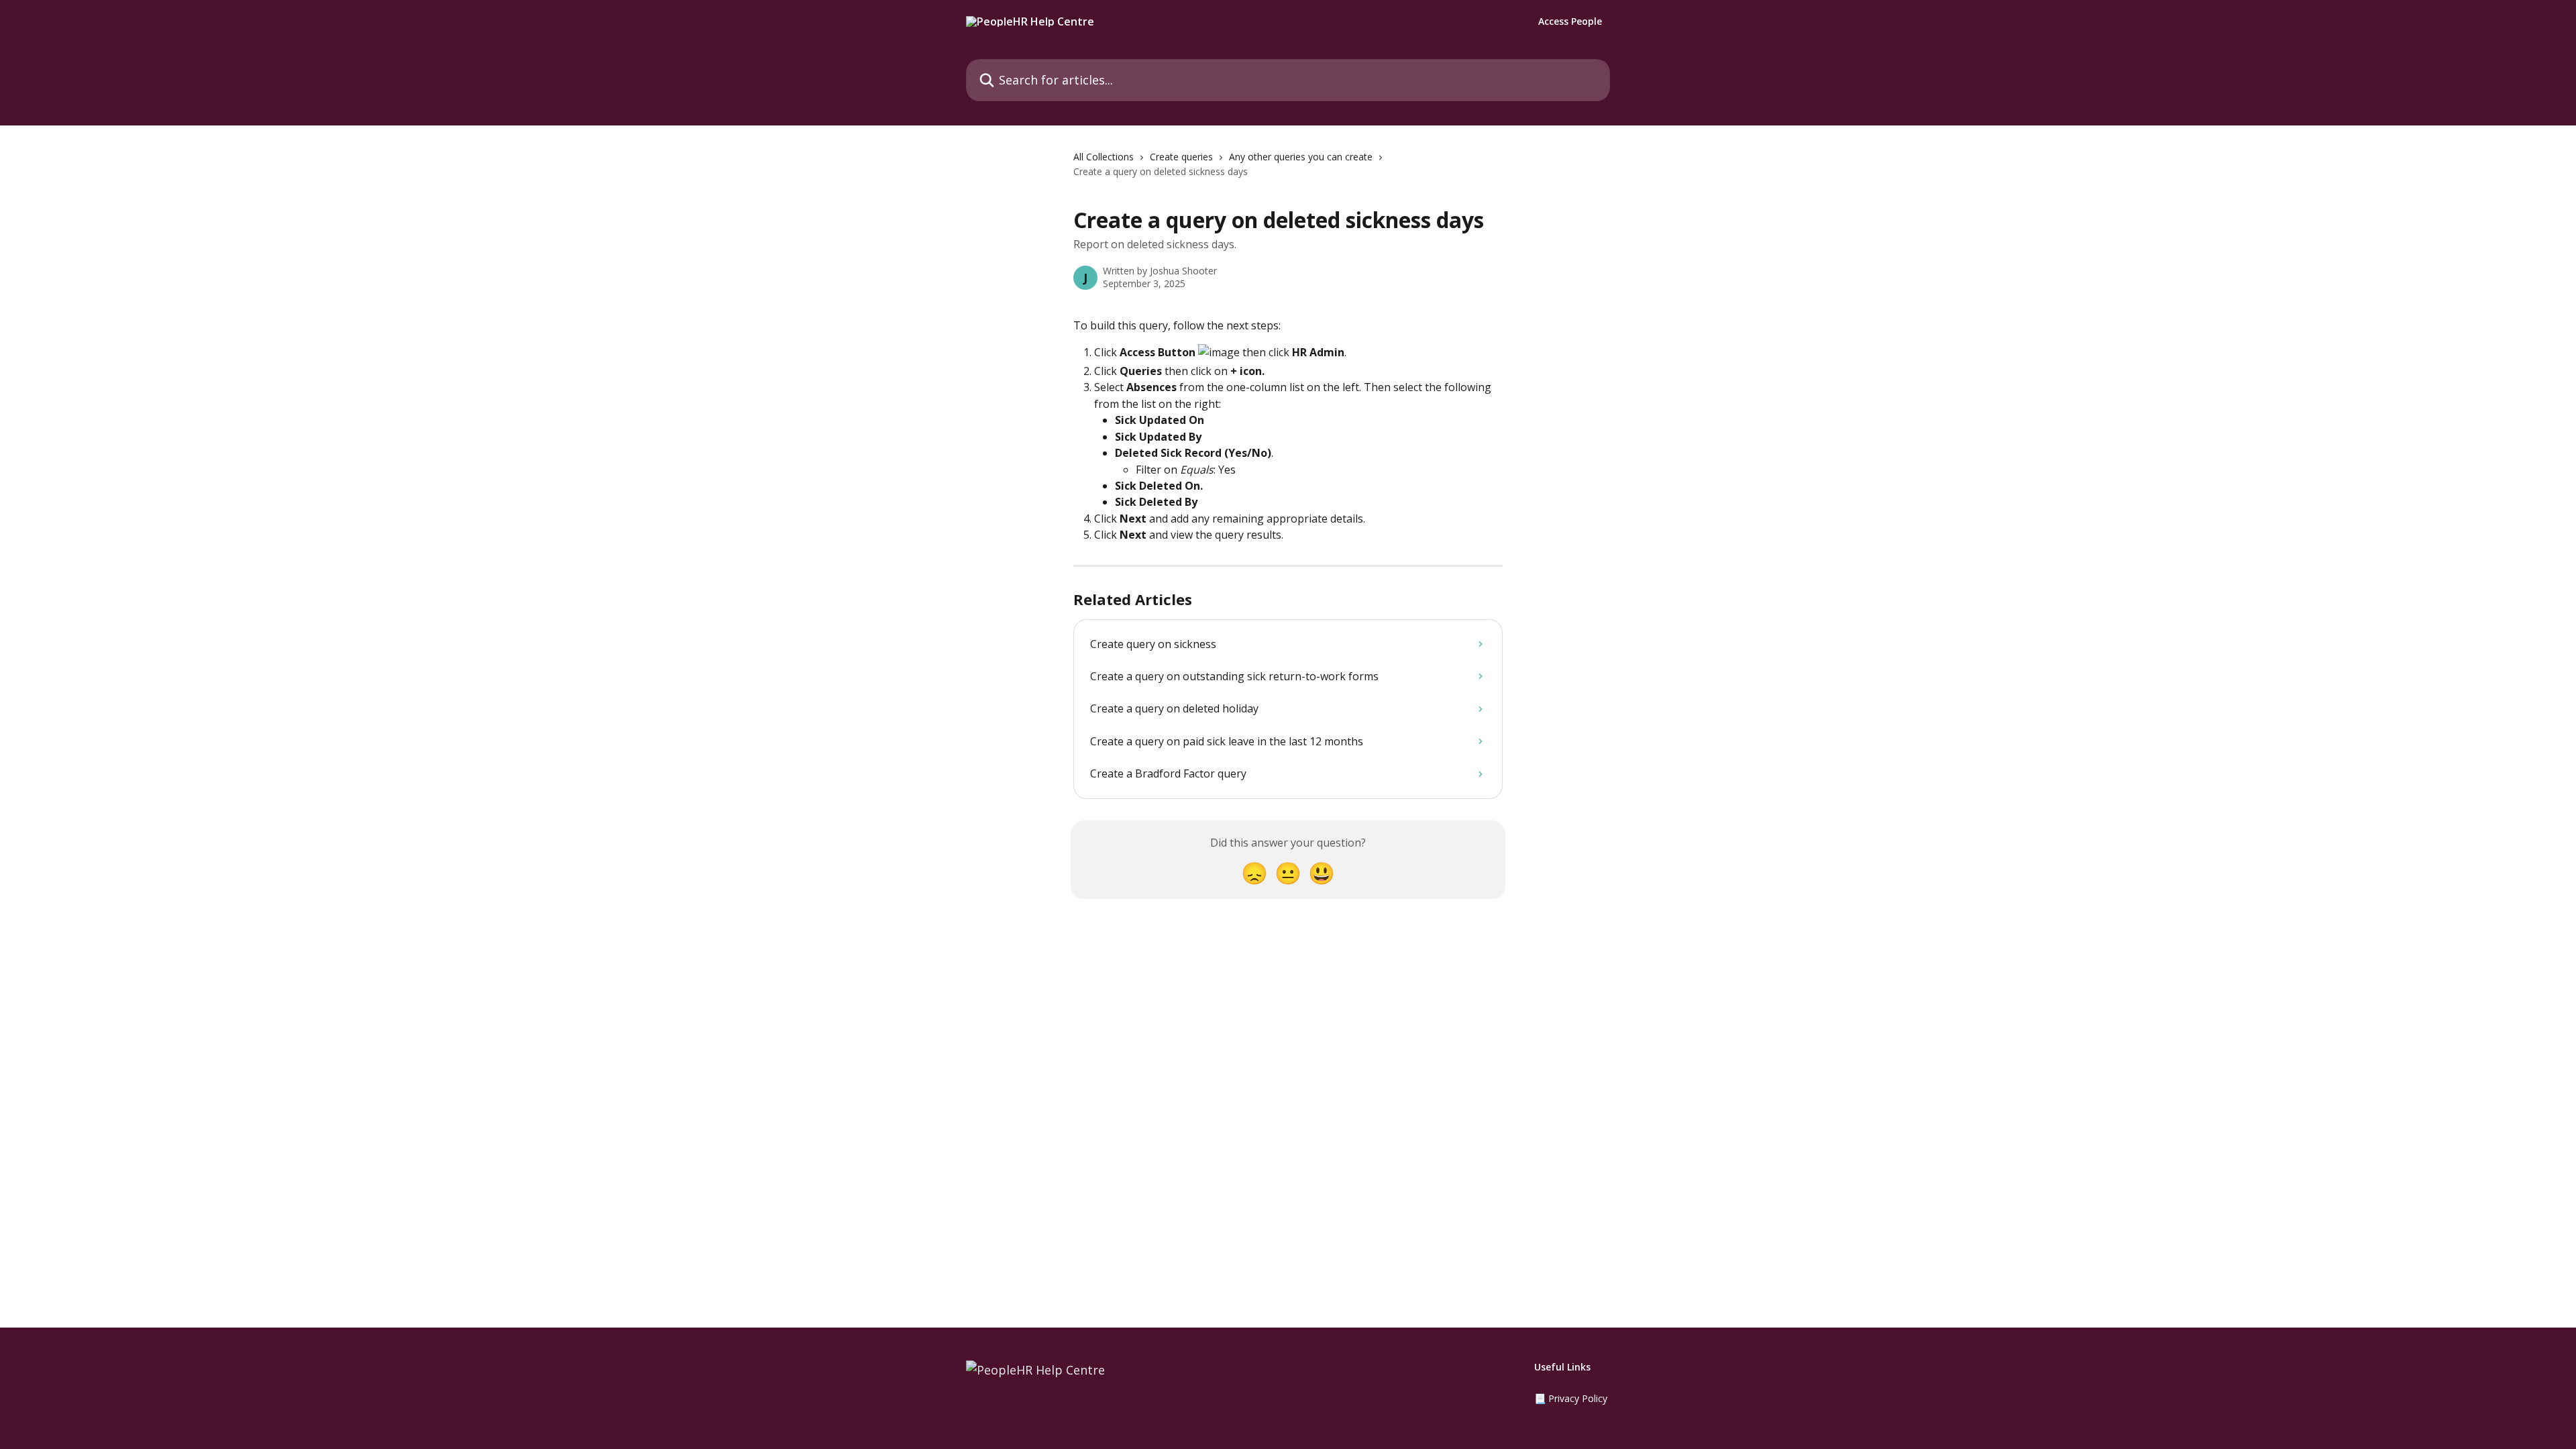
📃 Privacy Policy (1571, 1398)
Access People (1570, 21)
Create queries (1181, 157)
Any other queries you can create (1301, 157)
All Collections (1104, 157)
